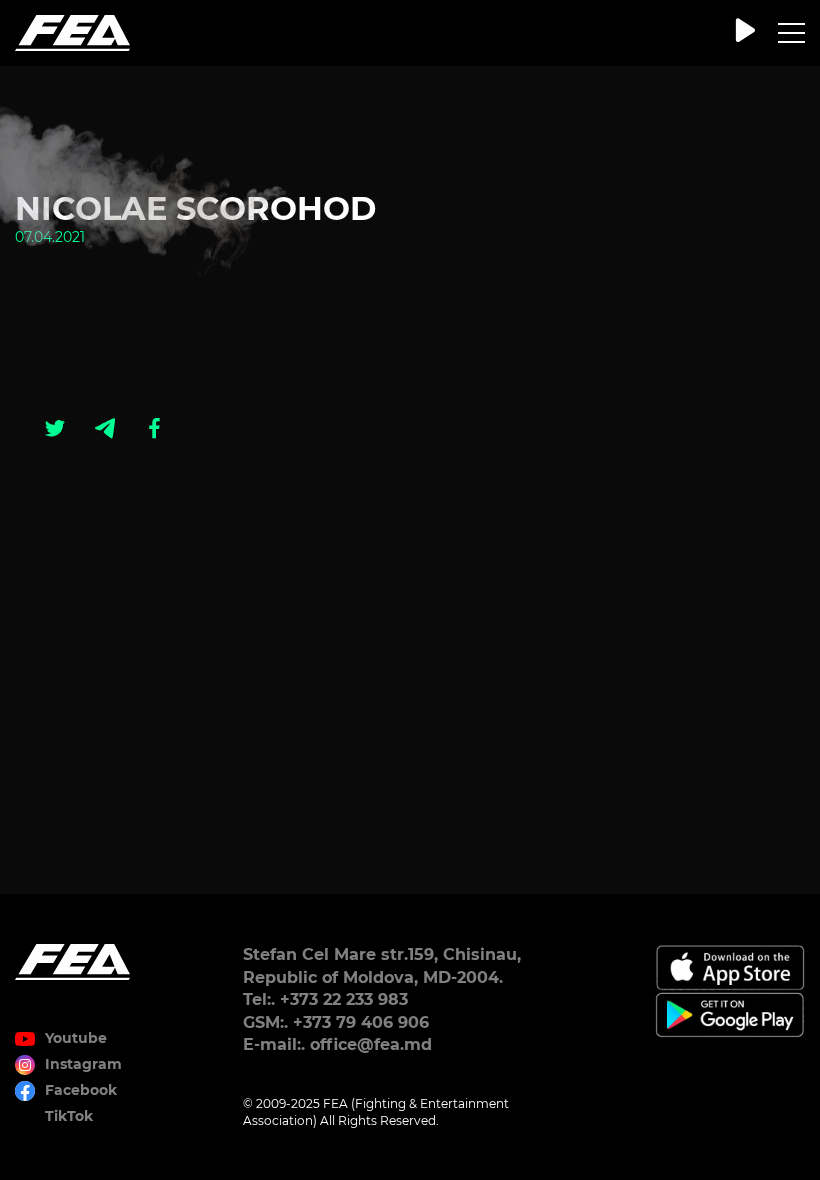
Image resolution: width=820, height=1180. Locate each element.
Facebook (81, 1090)
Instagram (83, 1064)
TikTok (69, 1116)
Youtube (76, 1038)
